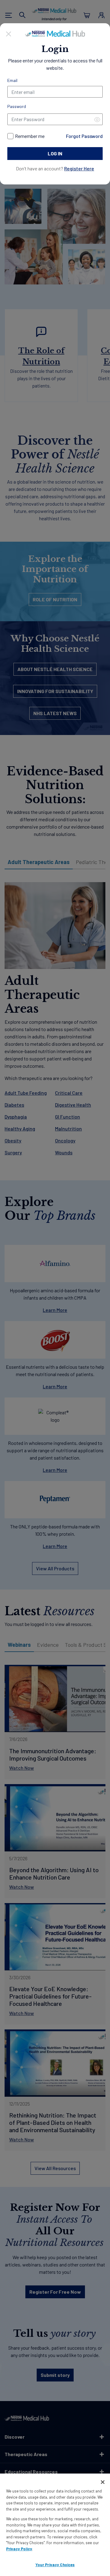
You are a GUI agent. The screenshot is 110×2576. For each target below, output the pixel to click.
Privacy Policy (19, 2549)
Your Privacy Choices (55, 2565)
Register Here (79, 168)
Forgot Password (84, 136)
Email (12, 80)
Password (17, 106)
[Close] (9, 33)
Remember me (30, 136)
